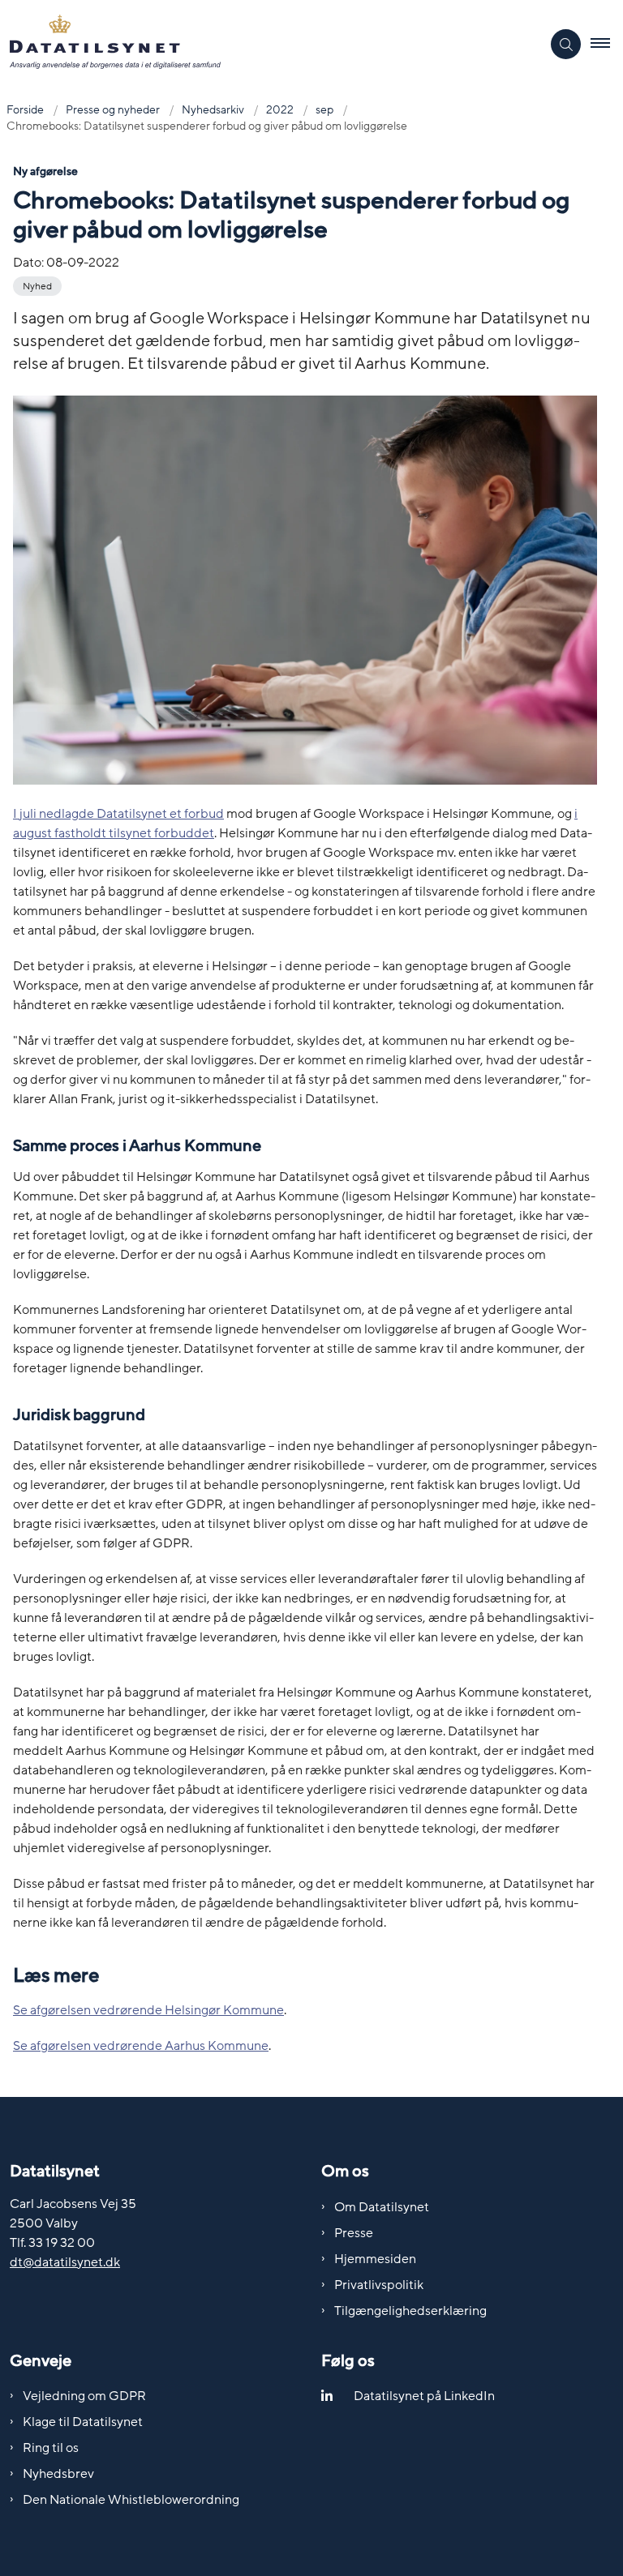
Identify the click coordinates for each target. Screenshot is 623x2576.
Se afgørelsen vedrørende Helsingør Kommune (148, 2010)
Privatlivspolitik (379, 2285)
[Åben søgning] (566, 44)
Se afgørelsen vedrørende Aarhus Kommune (141, 2046)
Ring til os (51, 2448)
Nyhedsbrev (58, 2474)
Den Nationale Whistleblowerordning (131, 2500)
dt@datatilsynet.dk (65, 2262)
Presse (354, 2233)
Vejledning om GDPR (84, 2396)
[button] (607, 45)
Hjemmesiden (375, 2259)
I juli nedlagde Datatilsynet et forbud (118, 814)
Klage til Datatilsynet (83, 2422)
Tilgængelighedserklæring (410, 2311)
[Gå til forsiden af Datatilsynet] (264, 45)
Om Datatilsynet (382, 2207)
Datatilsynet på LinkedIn (424, 2396)
